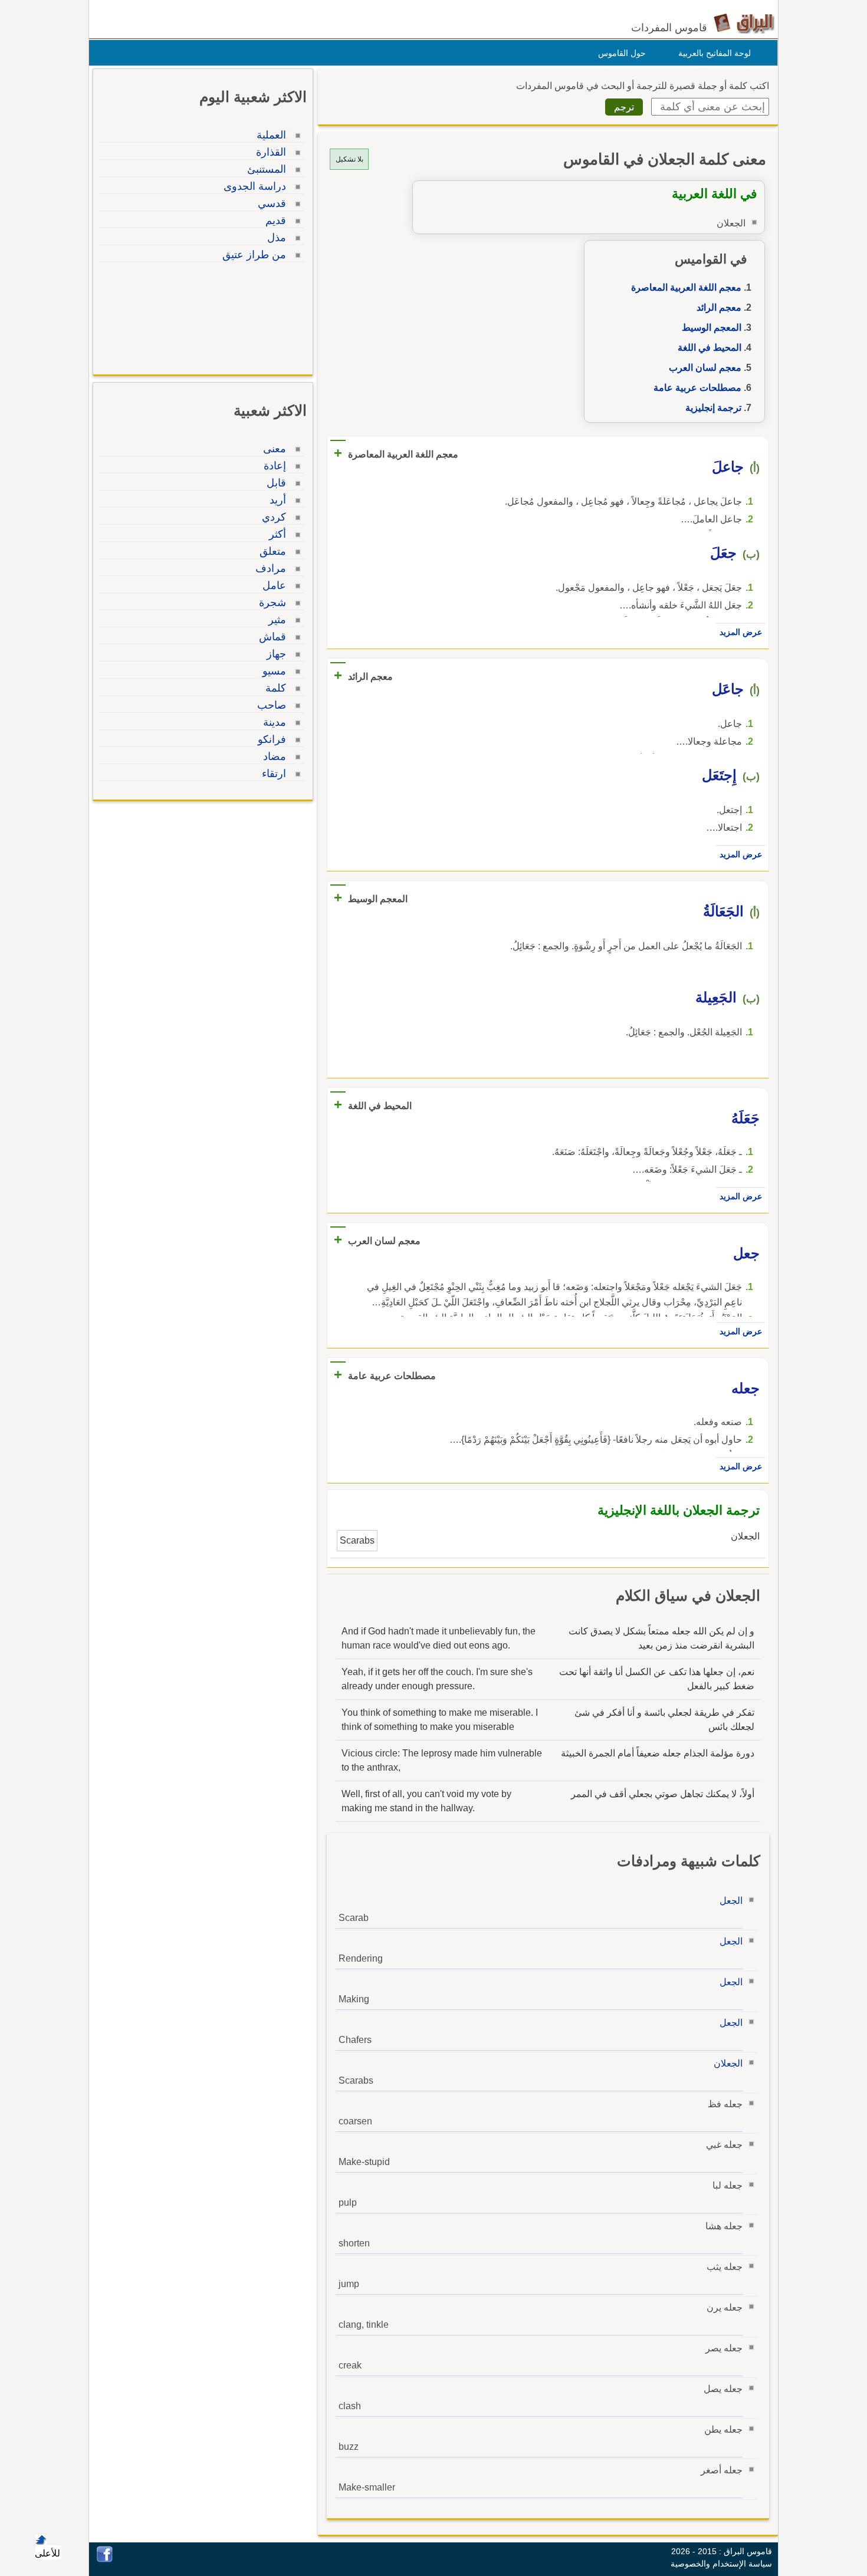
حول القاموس (622, 53)
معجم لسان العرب (705, 368)
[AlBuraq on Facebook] (105, 2559)
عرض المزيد (741, 632)
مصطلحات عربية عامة (697, 388)
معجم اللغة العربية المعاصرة (686, 287)
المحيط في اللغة (710, 348)
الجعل (731, 1901)
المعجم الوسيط (712, 328)
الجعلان (728, 2063)
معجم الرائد (719, 307)
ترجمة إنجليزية (713, 408)
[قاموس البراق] (744, 23)
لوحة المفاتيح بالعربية (715, 53)
